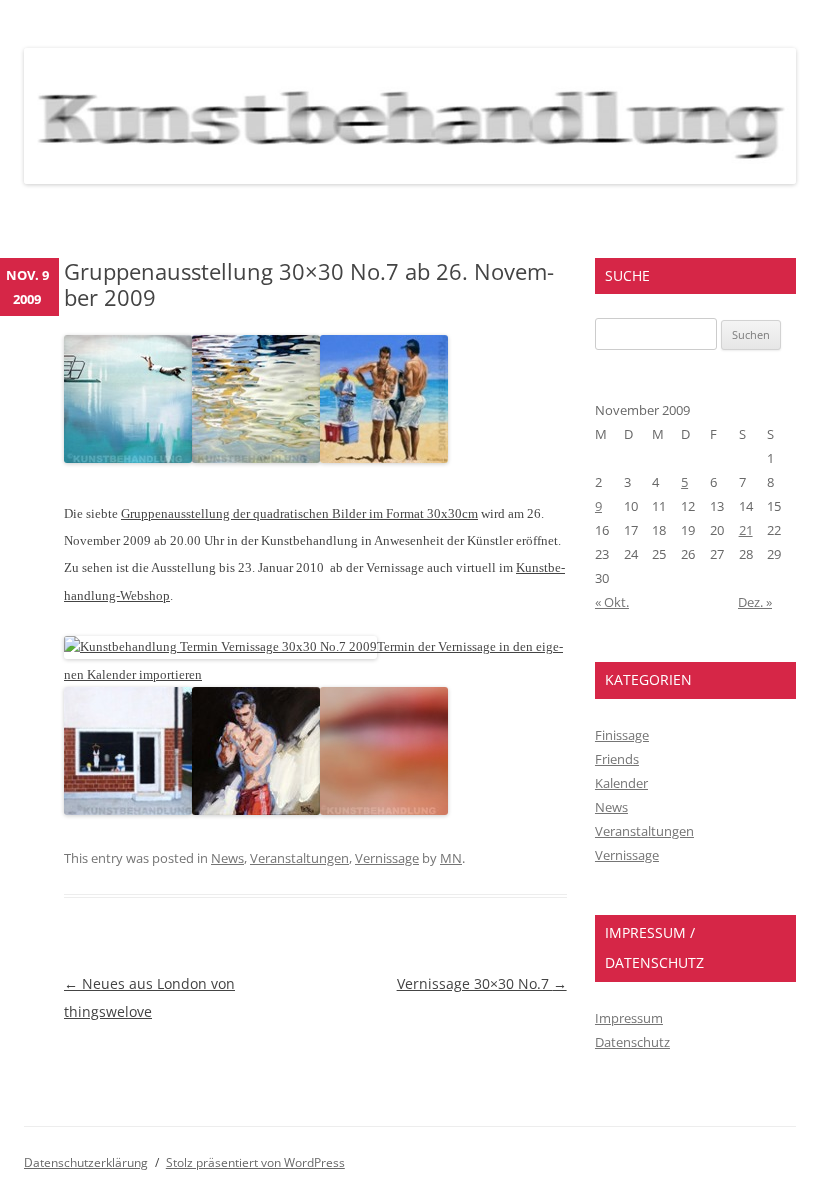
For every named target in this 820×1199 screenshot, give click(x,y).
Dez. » (755, 602)
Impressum (629, 1018)
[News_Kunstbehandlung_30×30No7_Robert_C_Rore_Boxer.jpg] (256, 809)
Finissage (622, 735)
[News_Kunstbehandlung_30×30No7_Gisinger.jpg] (256, 457)
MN (451, 858)
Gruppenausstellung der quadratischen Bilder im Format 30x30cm (299, 513)
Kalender (621, 783)
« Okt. (612, 602)
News (227, 858)
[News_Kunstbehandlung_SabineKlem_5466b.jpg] (384, 809)
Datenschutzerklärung (86, 1162)
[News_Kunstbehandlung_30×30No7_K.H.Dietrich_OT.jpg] (384, 457)
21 (746, 530)
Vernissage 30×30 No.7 (482, 983)
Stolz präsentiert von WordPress (255, 1162)
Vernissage (387, 858)
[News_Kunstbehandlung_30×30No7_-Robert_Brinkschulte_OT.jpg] (128, 809)
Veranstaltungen (299, 858)
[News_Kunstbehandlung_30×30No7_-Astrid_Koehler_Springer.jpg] (128, 457)
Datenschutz (632, 1042)
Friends (617, 759)
